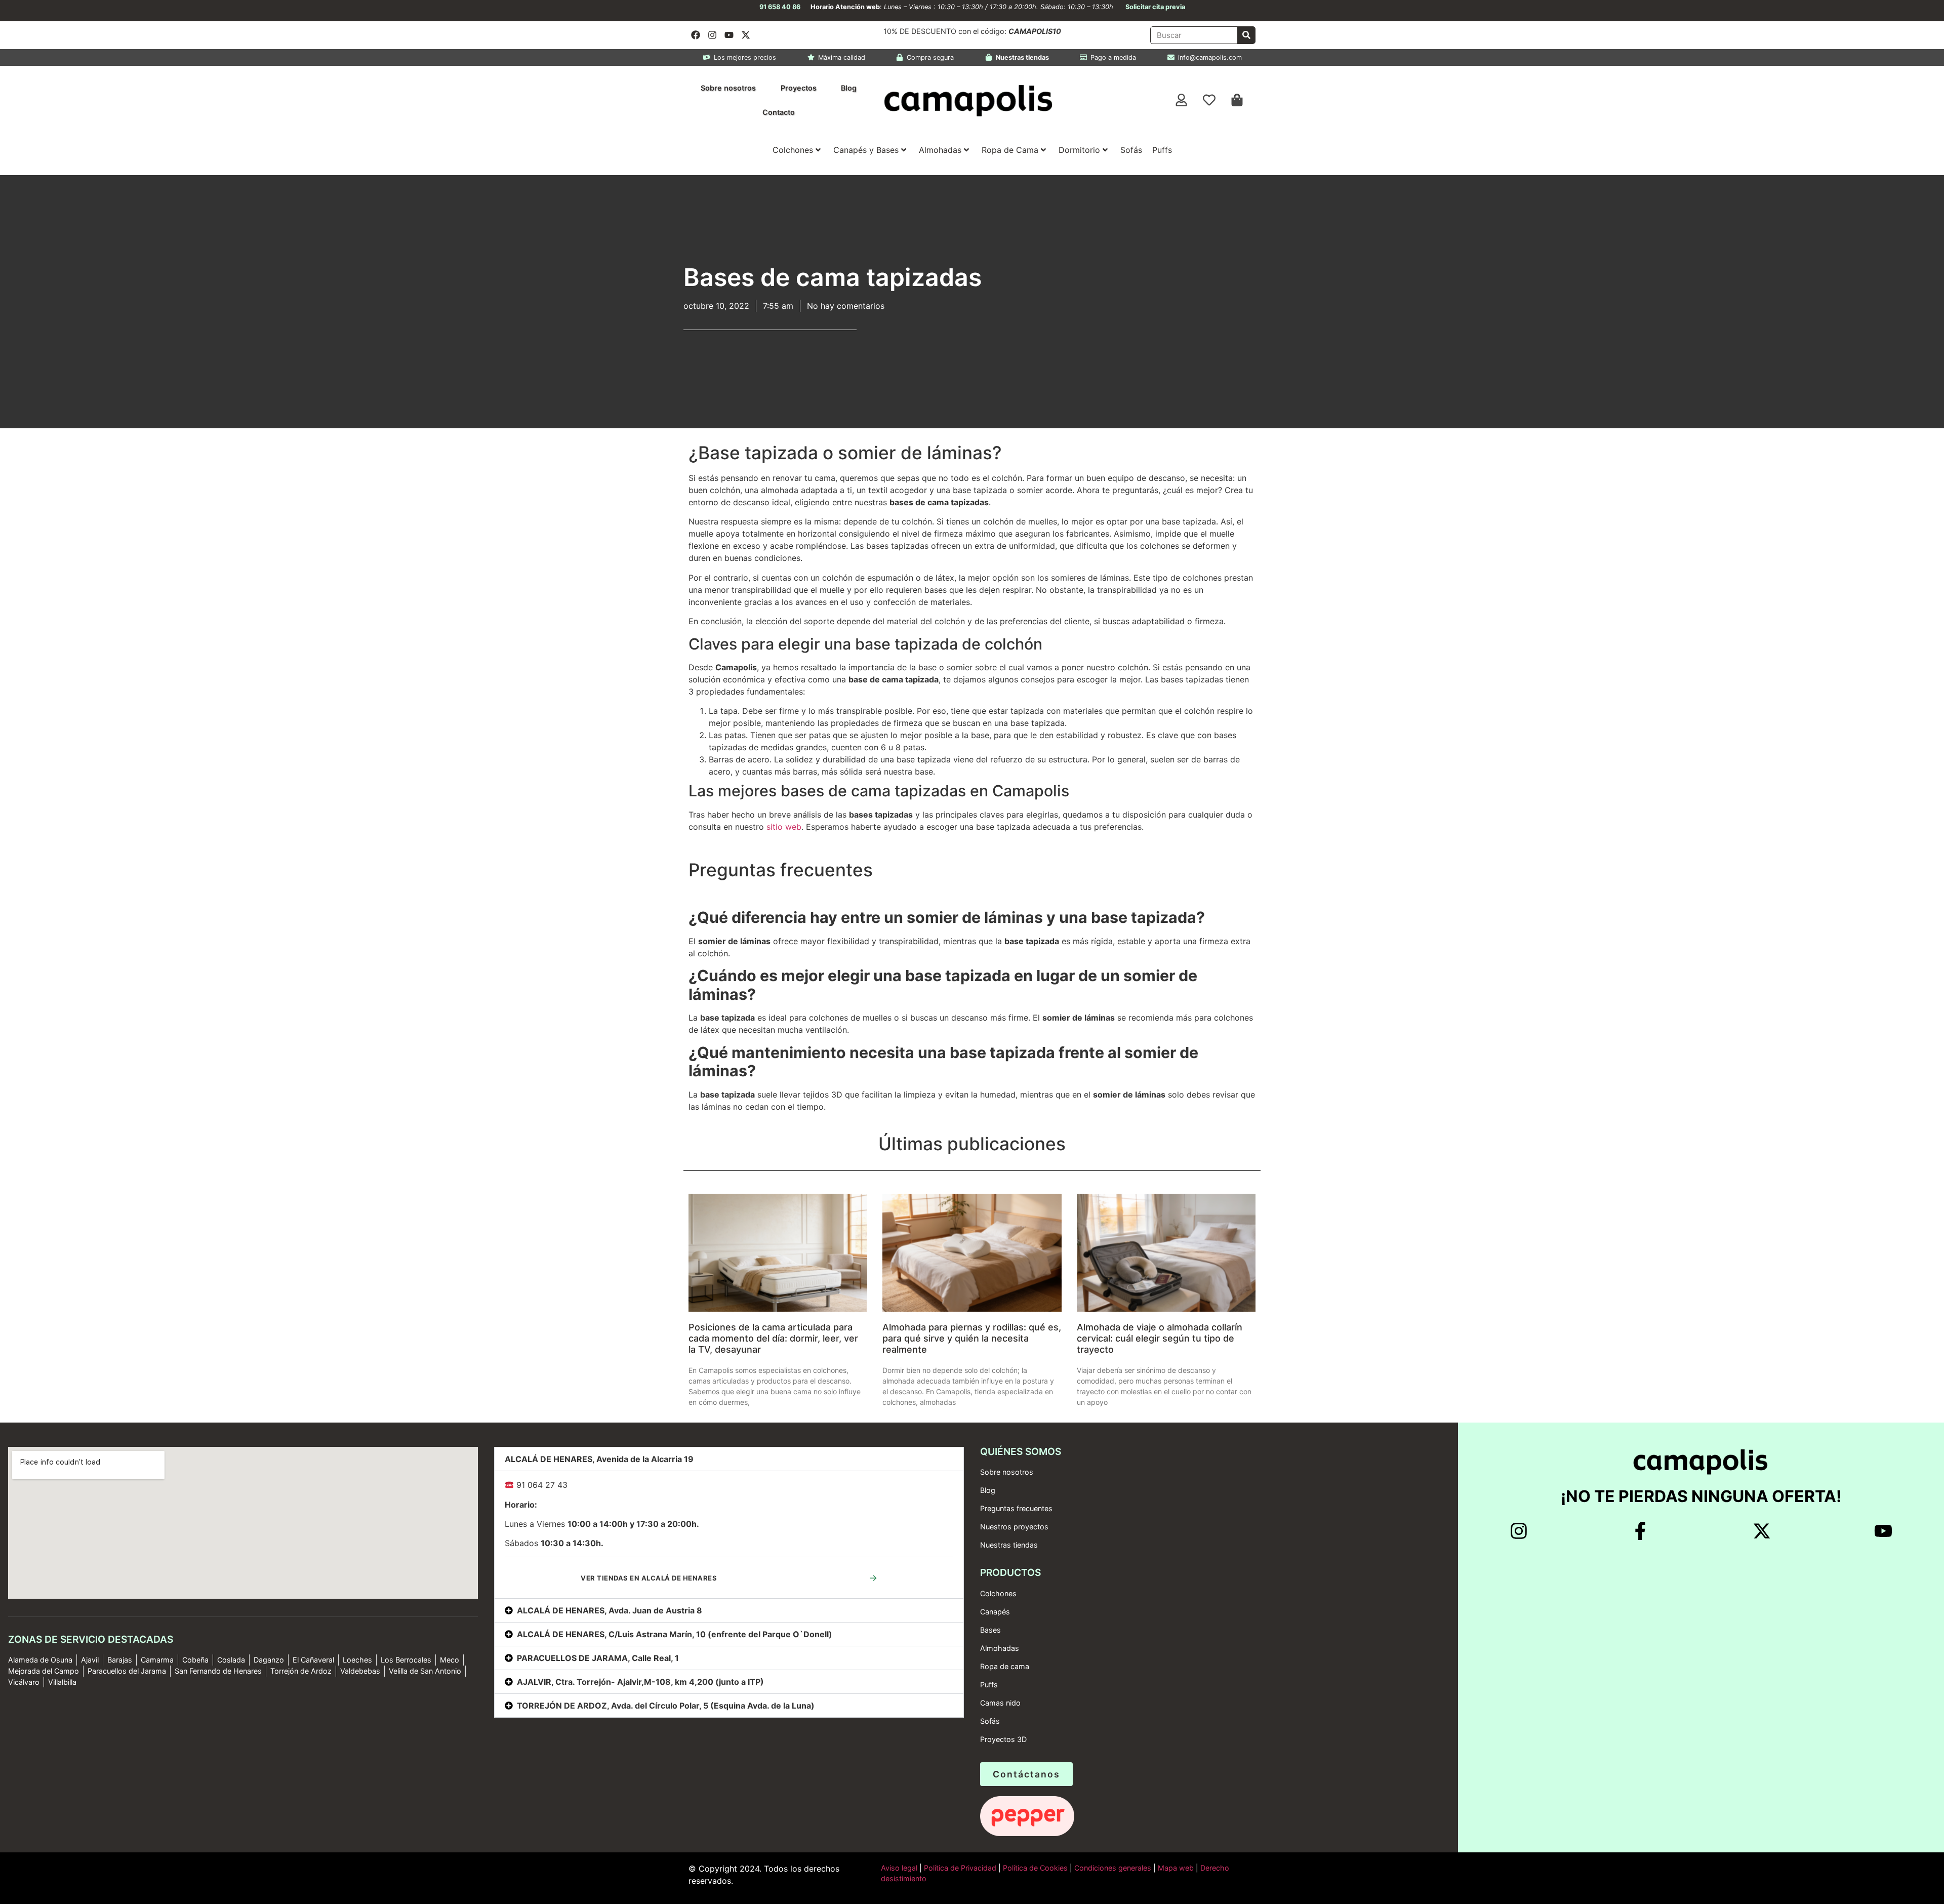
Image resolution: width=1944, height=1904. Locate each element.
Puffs (1162, 150)
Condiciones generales (1113, 1868)
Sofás (1131, 150)
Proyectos (799, 88)
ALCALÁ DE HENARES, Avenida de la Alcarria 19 (599, 1459)
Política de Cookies (1035, 1868)
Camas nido (1000, 1703)
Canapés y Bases (866, 150)
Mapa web (1176, 1868)
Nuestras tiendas (1009, 1545)
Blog (849, 88)
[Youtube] (729, 35)
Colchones (793, 150)
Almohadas (940, 150)
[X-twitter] (746, 35)
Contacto (779, 112)
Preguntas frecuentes (1016, 1508)
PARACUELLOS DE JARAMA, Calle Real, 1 (598, 1658)
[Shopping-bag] (1237, 100)
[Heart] (1209, 100)
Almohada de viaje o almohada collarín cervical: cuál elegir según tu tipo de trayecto (1160, 1338)
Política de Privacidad (959, 1868)
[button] (729, 1459)
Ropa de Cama (1010, 150)
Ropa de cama (1005, 1666)
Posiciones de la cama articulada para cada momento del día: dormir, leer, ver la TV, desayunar (773, 1338)
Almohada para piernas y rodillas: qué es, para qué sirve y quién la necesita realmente (972, 1338)
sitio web (784, 827)
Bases (990, 1630)
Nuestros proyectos (1014, 1527)
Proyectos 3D (1003, 1739)
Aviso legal (899, 1868)
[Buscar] (1246, 35)
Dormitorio (1079, 150)
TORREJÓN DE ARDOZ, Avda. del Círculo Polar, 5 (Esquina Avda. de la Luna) (666, 1706)
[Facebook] (696, 35)
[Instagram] (712, 35)
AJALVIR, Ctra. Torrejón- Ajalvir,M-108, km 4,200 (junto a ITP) (640, 1682)
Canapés (995, 1612)
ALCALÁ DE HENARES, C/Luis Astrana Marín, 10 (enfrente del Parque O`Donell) (675, 1634)
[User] (1182, 100)
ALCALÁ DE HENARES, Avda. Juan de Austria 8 (610, 1610)
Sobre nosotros (728, 88)
